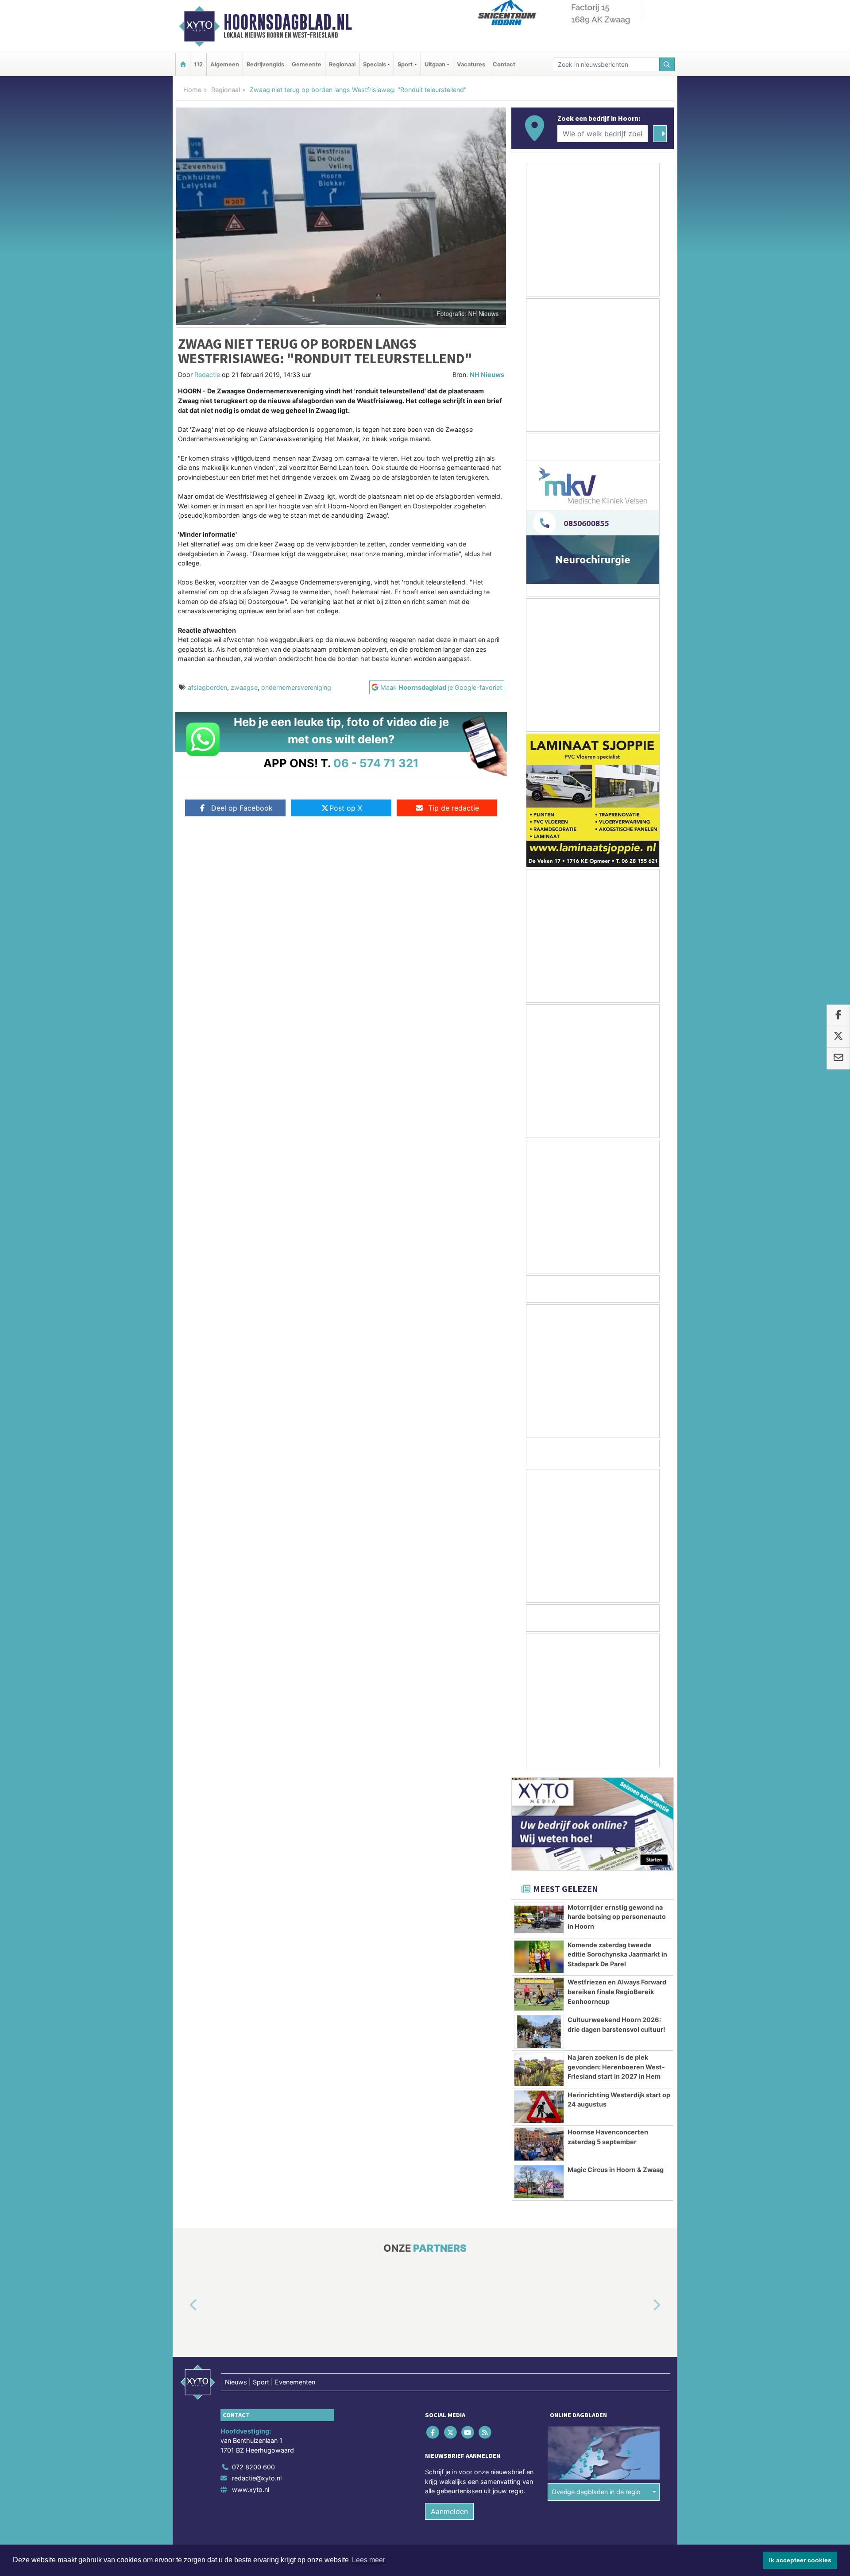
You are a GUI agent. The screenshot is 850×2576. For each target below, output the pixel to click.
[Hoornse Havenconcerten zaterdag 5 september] (539, 2144)
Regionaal (342, 64)
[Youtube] (468, 2432)
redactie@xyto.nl (257, 2478)
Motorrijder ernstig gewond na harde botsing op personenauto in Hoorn (617, 1917)
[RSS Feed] (486, 2432)
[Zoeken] (667, 64)
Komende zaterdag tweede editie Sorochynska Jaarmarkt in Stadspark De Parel (617, 1954)
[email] (838, 1058)
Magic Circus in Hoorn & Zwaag (616, 2170)
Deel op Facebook (242, 808)
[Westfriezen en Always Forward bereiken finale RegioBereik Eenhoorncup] (539, 1994)
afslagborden (207, 687)
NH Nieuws (487, 375)
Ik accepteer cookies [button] (800, 2560)
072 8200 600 (253, 2467)
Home (192, 90)
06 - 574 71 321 (376, 763)
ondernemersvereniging (296, 687)
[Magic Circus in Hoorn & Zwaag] (539, 2182)
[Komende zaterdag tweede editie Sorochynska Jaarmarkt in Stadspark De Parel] (539, 1957)
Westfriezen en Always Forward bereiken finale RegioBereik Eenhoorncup (617, 1992)
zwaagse (244, 687)
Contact (504, 64)
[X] (451, 2432)
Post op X (346, 808)
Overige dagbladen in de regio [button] (596, 2492)
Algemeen (225, 64)
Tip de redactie (454, 808)
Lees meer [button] (369, 2560)
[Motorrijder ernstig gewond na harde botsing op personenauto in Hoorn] (539, 1919)
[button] (183, 2306)
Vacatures (471, 64)
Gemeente (307, 64)
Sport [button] (405, 64)
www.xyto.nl (251, 2489)
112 (198, 64)
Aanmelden (449, 2511)
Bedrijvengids (265, 64)
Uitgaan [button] (435, 64)
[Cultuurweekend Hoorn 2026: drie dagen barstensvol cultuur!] (539, 2032)
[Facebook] (434, 2432)
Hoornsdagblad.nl (288, 22)
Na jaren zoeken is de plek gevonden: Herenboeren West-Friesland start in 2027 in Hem (616, 2067)
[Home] (183, 64)
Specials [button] (375, 64)
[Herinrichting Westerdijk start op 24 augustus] (539, 2107)
